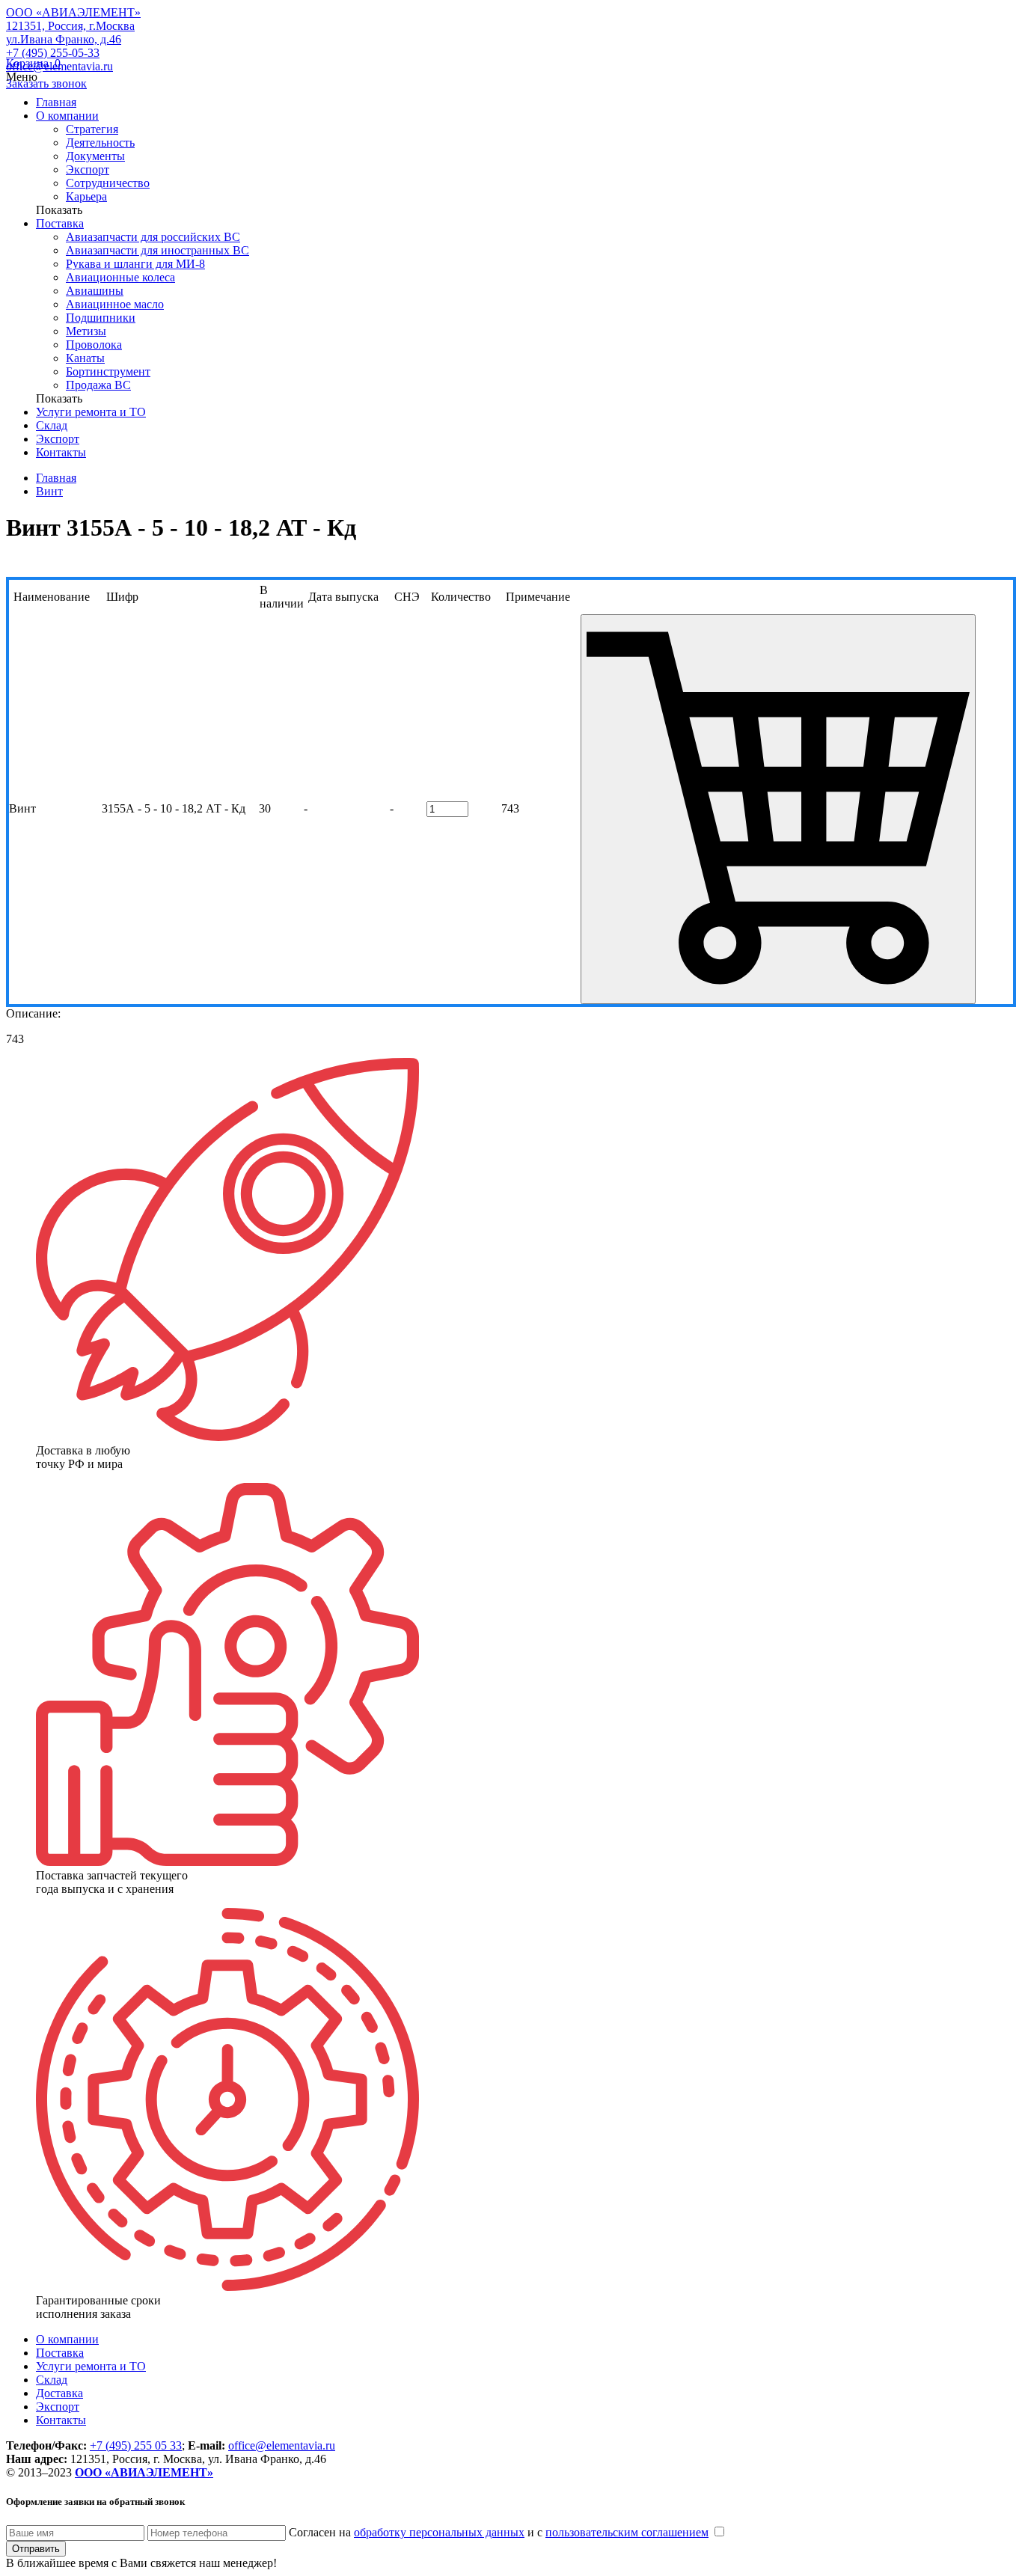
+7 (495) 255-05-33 (53, 53)
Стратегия (92, 129)
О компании (67, 116)
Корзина (33, 63)
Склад (52, 425)
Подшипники (101, 318)
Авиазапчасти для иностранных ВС (157, 250)
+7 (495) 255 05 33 (136, 2445)
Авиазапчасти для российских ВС (153, 237)
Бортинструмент (108, 371)
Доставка (59, 2393)
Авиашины (95, 291)
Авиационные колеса (120, 277)
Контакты (61, 452)
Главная (56, 102)
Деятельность (100, 143)
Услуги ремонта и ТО (91, 412)
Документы (95, 156)
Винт (49, 491)
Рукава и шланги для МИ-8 (135, 264)
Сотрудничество (108, 183)
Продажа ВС (98, 385)
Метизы (86, 331)
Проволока (94, 345)
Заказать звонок (46, 83)
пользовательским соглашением (627, 2532)
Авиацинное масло (115, 304)
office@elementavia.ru (282, 2445)
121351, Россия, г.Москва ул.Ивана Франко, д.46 (70, 33)
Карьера (86, 196)
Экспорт (88, 169)
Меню (22, 77)
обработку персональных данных (439, 2532)
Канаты (85, 358)
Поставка (60, 223)
